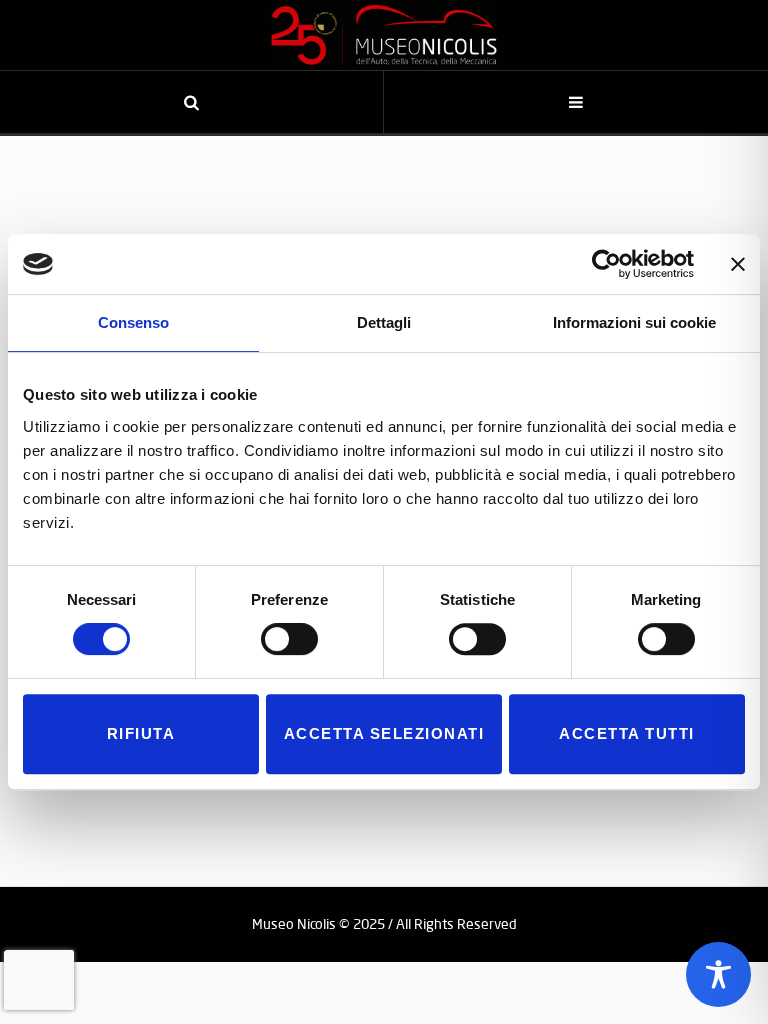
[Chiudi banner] (738, 264)
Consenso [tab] (133, 322)
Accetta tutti (627, 733)
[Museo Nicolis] (384, 35)
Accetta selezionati (384, 733)
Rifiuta (141, 733)
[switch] (289, 639)
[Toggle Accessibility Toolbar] (718, 974)
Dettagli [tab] (384, 322)
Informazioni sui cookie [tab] (634, 322)
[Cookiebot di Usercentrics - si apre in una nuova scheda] (606, 264)
